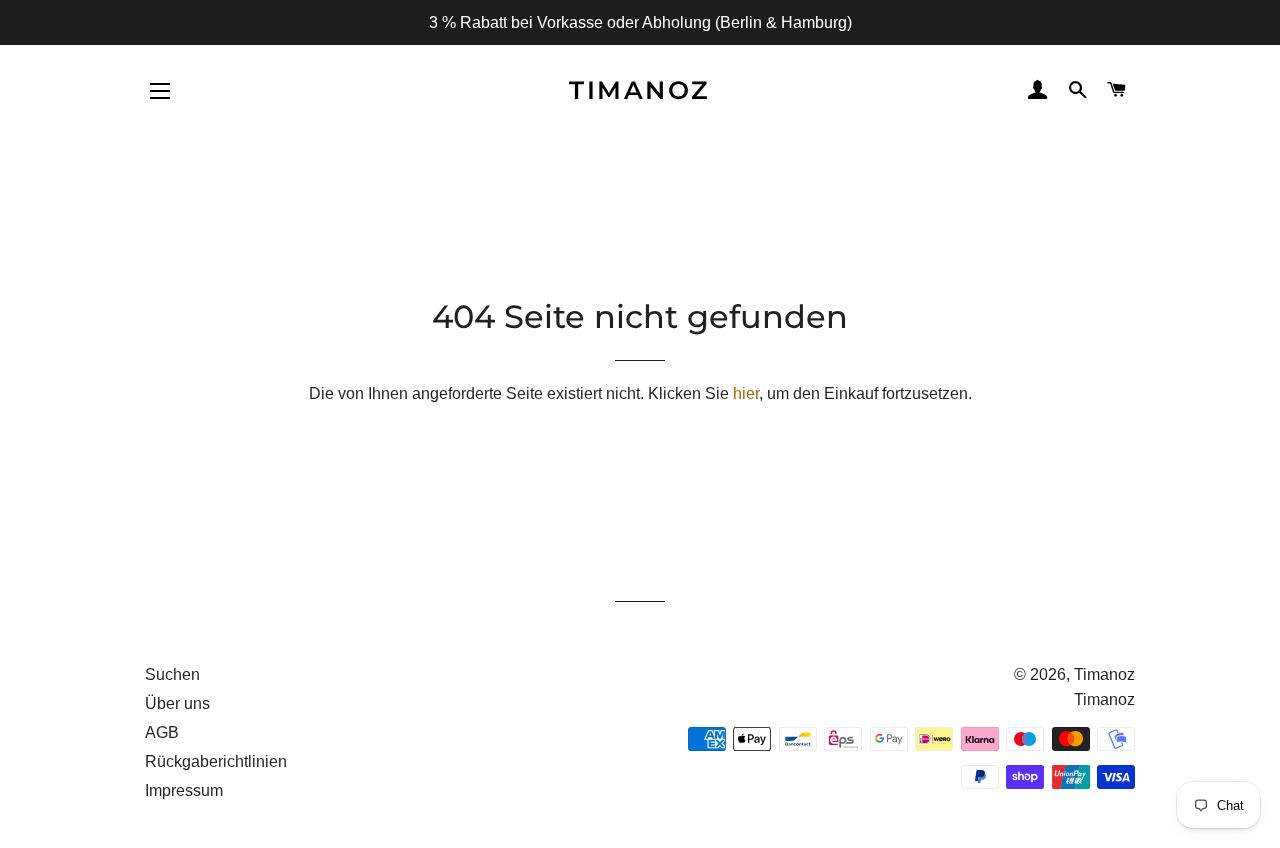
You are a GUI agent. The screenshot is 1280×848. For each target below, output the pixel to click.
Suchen (172, 674)
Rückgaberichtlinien (216, 761)
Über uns (177, 703)
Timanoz (640, 90)
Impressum (184, 790)
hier (746, 393)
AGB (162, 732)
